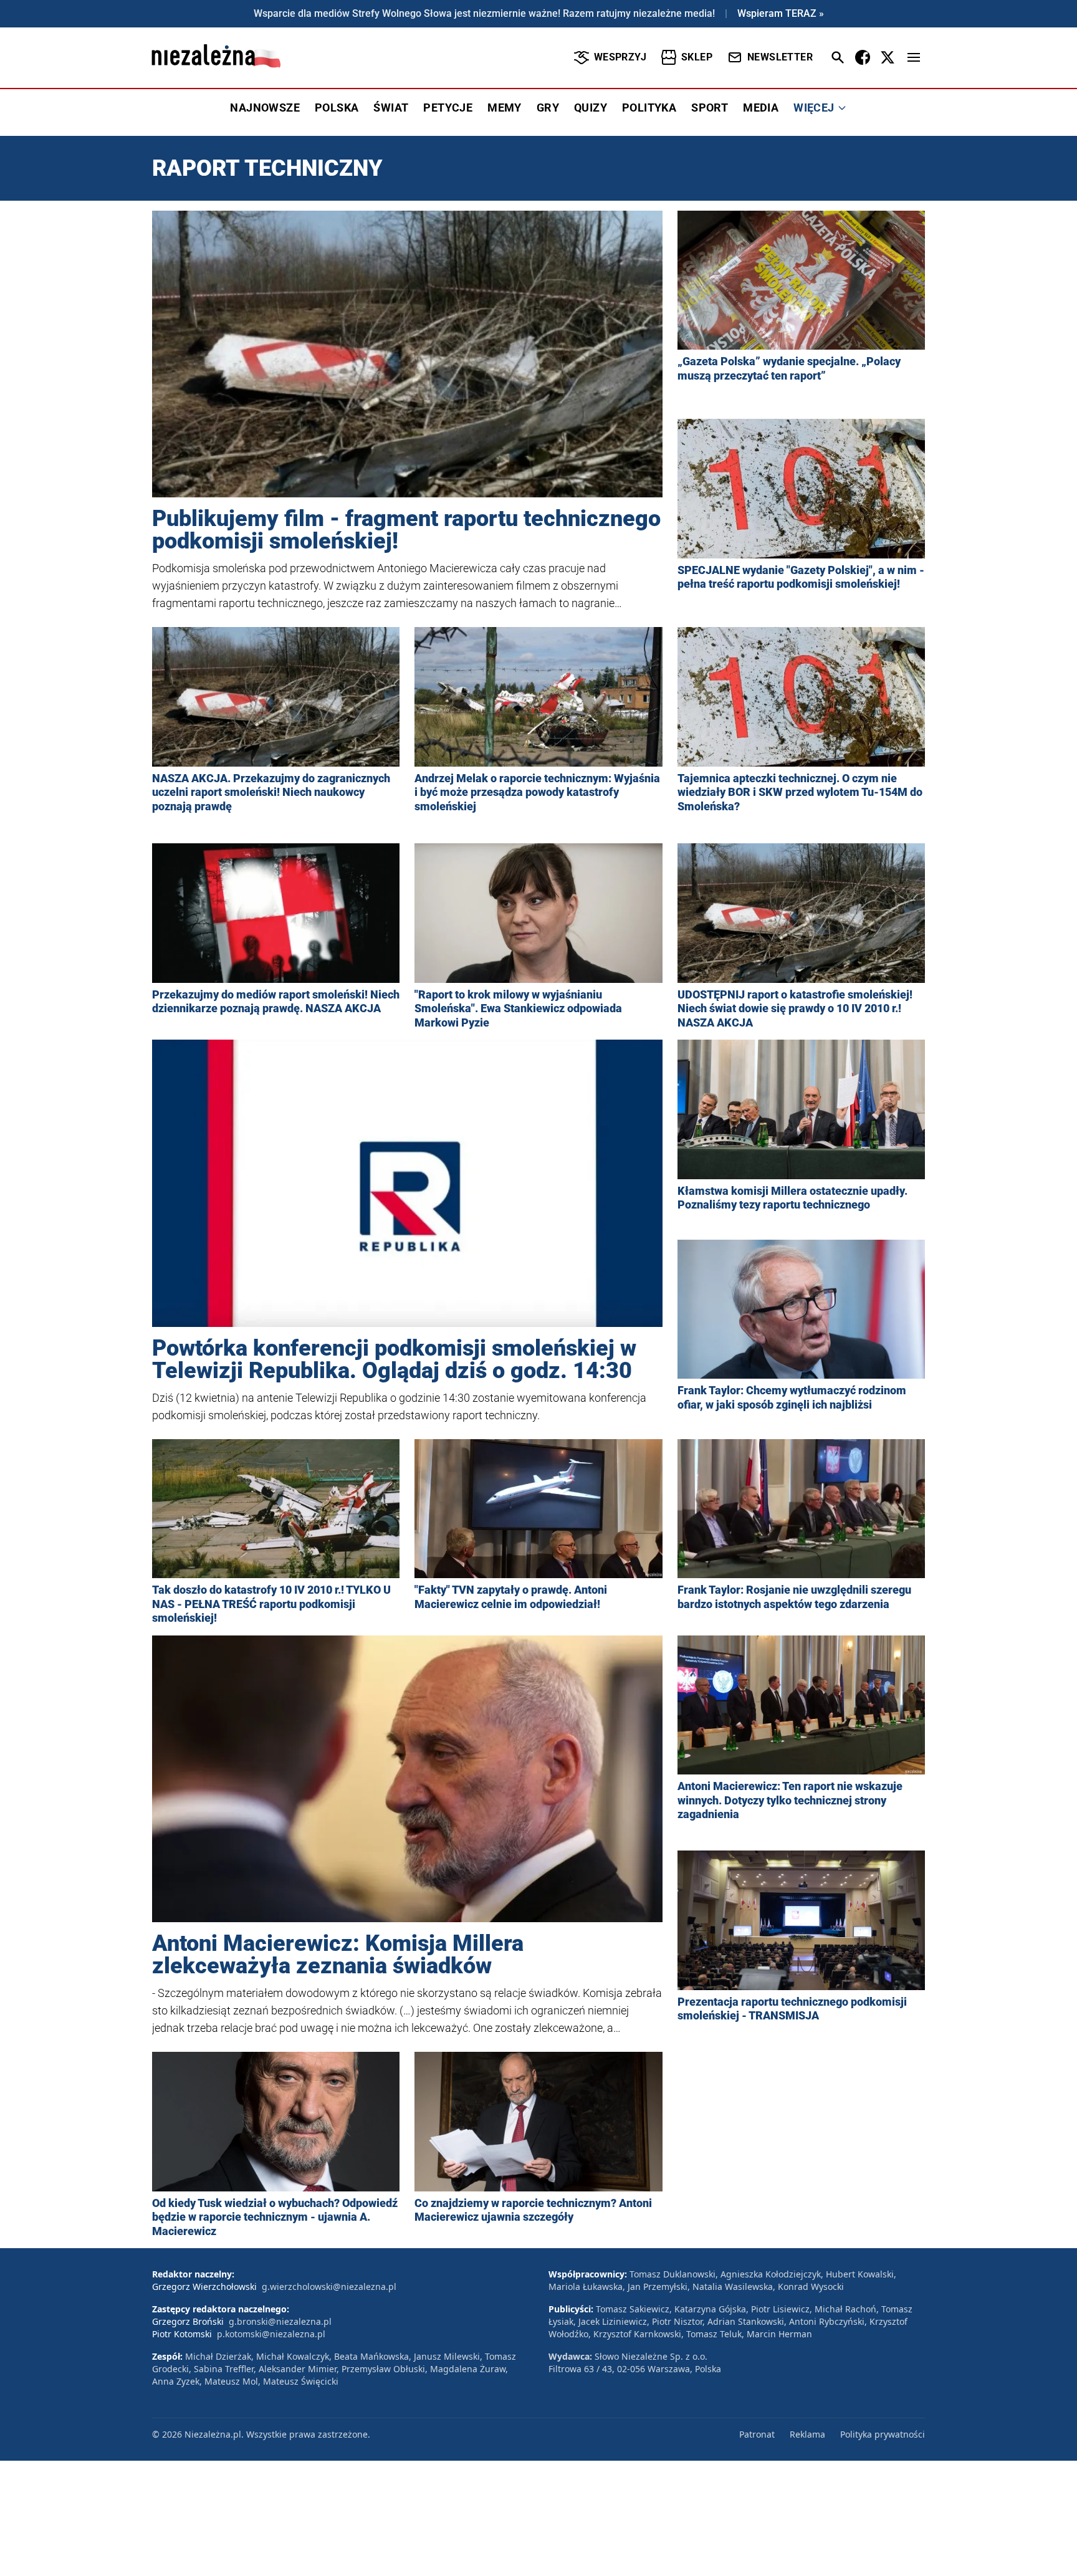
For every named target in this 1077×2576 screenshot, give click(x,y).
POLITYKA (649, 108)
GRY (548, 108)
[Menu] (914, 57)
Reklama (807, 2434)
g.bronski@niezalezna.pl (280, 2321)
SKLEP (697, 57)
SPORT (710, 108)
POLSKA (337, 108)
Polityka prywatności (883, 2434)
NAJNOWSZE (265, 108)
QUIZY (591, 108)
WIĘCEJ (814, 108)
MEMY (505, 108)
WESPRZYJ (620, 57)
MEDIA (761, 108)
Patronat (757, 2434)
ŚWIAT (391, 108)
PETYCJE (448, 108)
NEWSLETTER (780, 57)
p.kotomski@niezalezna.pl (271, 2334)
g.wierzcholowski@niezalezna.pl (329, 2286)
